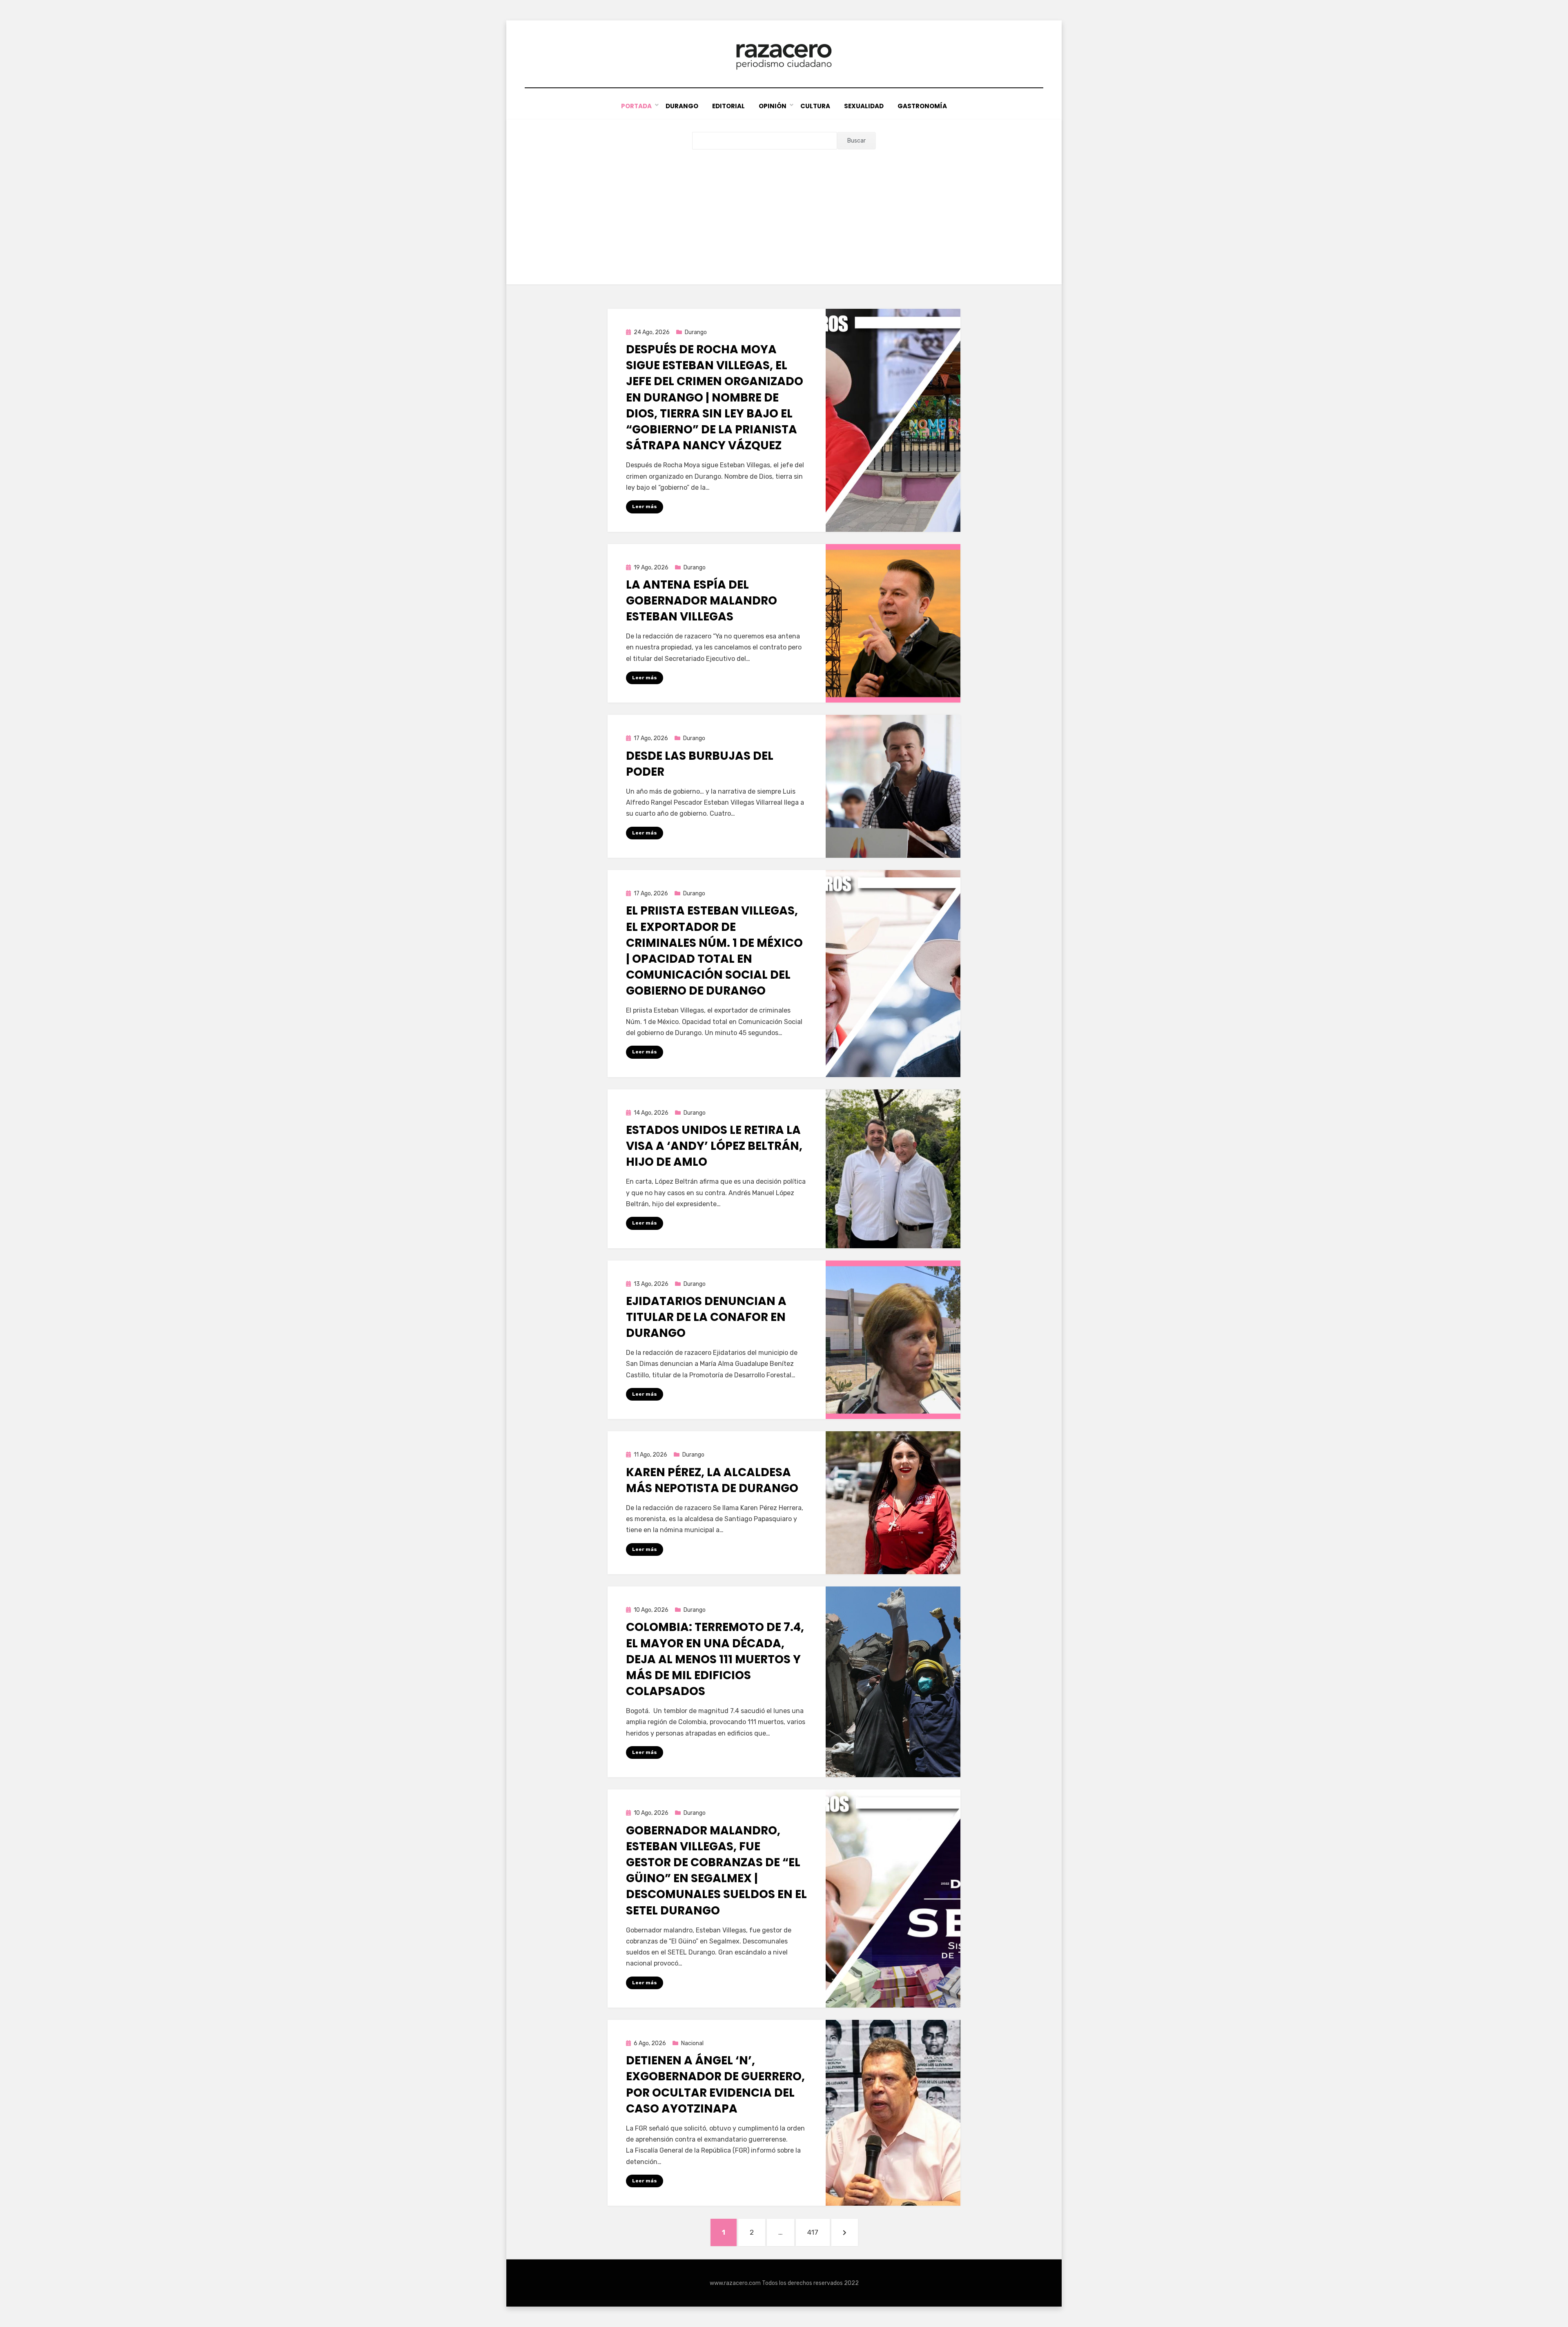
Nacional (692, 2043)
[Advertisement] (784, 211)
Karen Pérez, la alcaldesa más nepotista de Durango (712, 1480)
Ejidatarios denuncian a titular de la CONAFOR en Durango (706, 1317)
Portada (636, 106)
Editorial (728, 106)
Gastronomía (922, 106)
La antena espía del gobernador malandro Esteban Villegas (702, 601)
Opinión (773, 106)
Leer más (645, 506)
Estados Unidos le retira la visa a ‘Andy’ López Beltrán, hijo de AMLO (714, 1146)
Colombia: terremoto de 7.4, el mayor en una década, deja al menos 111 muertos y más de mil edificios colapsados (715, 1659)
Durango (682, 106)
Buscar (856, 141)
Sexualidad (864, 106)
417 (818, 2232)
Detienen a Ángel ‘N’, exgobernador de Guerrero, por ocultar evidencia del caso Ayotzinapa (715, 2085)
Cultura (815, 106)
